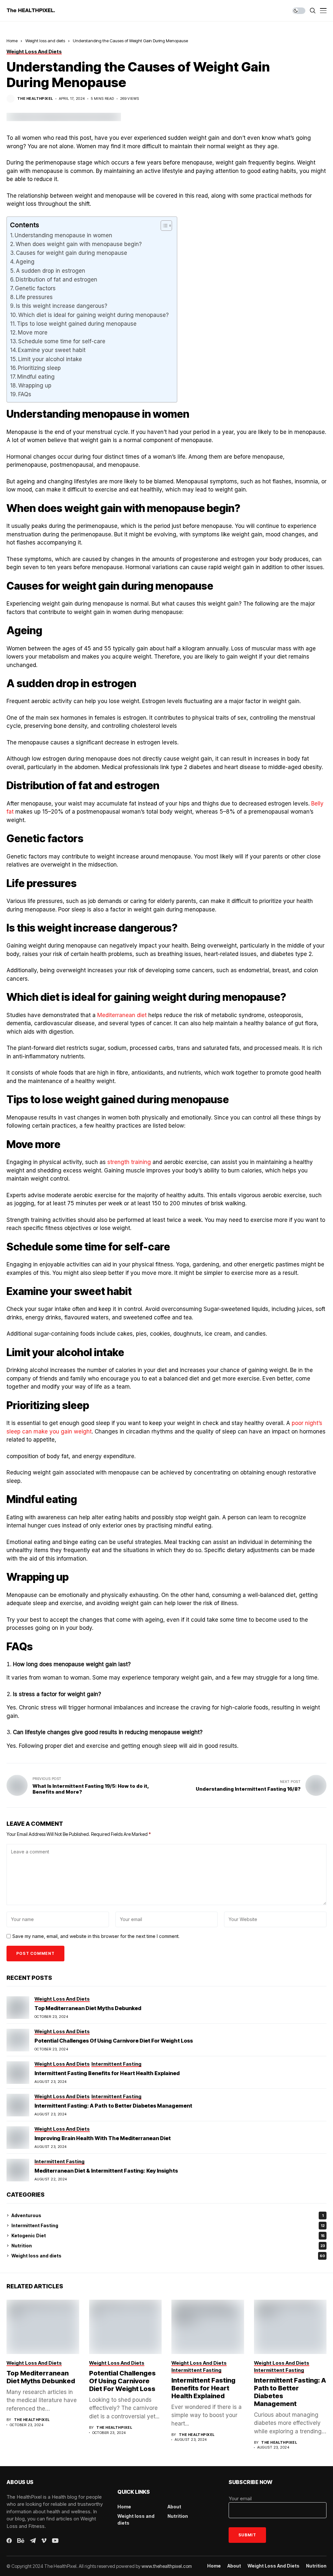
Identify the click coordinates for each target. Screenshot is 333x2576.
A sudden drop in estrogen (51, 271)
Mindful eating (36, 377)
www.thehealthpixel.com (167, 2566)
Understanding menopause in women (64, 235)
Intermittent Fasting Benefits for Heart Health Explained (107, 2073)
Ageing (25, 262)
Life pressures (35, 297)
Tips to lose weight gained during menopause (78, 324)
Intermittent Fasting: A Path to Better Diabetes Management (113, 2106)
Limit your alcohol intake (50, 359)
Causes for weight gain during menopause (72, 253)
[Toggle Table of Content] (163, 226)
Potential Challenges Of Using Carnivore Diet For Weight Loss (114, 2041)
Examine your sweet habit (52, 350)
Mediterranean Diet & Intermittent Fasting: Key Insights (106, 2171)
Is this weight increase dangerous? (62, 306)
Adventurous (167, 2215)
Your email (240, 2498)
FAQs (25, 394)
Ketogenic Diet (168, 2236)
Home (12, 41)
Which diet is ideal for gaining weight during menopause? (94, 315)
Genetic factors (36, 288)
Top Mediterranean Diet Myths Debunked (88, 2008)
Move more (33, 333)
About (174, 2507)
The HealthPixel (35, 99)
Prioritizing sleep (40, 368)
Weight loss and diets (45, 41)
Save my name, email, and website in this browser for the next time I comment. (96, 1936)
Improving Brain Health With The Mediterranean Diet (103, 2138)
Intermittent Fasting (168, 2225)
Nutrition (168, 2246)
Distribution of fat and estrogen (57, 280)
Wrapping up (36, 386)
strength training (129, 1162)
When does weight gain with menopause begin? (79, 244)
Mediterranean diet (122, 1015)
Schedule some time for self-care (62, 341)
